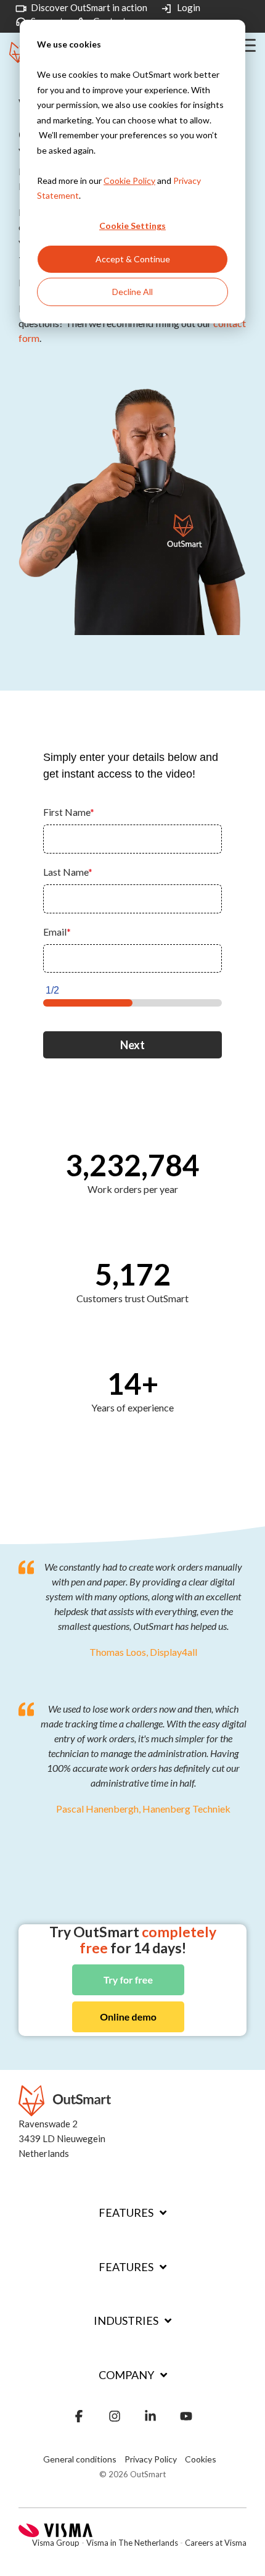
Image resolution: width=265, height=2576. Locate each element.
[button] (247, 44)
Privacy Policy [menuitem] (151, 2459)
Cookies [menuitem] (201, 2459)
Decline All (132, 292)
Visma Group (56, 2543)
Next (132, 1045)
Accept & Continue (133, 259)
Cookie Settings (132, 226)
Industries (126, 2320)
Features (126, 2212)
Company (126, 2375)
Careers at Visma (216, 2543)
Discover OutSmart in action (89, 8)
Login (189, 8)
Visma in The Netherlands (132, 2543)
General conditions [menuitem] (80, 2459)
